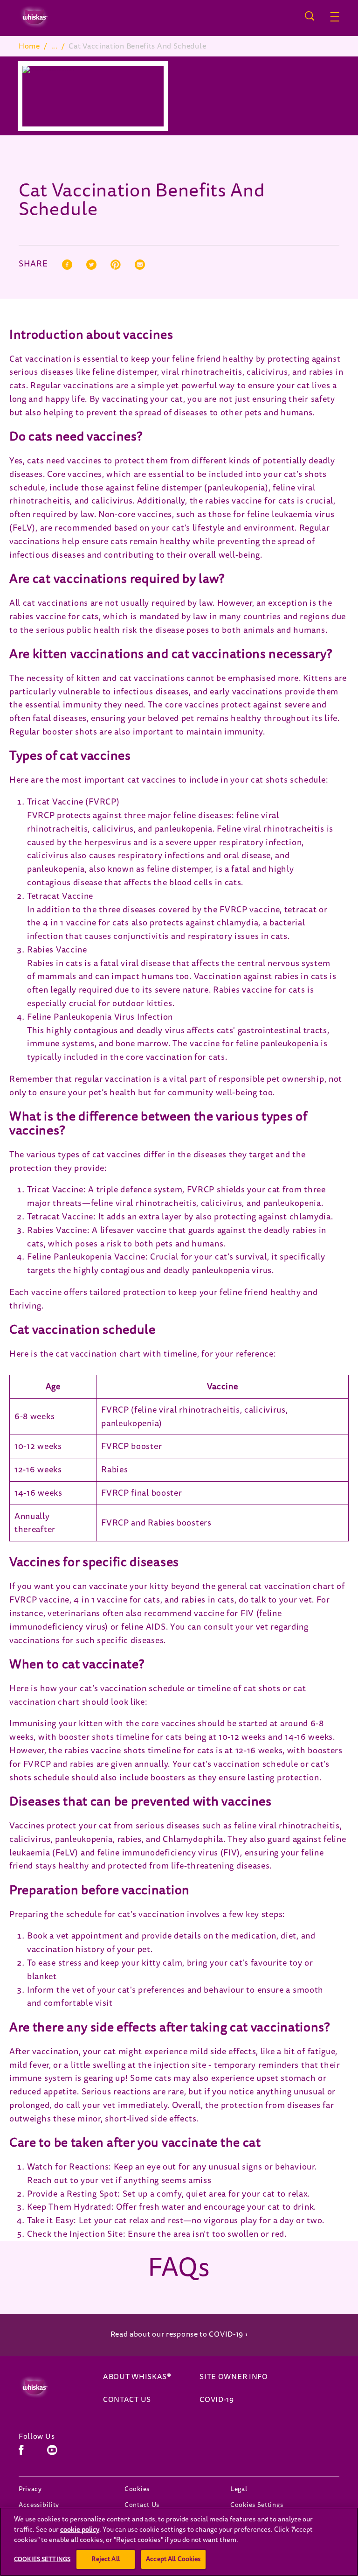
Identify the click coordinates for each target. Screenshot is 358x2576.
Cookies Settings (257, 2505)
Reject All (105, 2559)
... (55, 46)
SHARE (33, 265)
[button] (335, 17)
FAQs (179, 2268)
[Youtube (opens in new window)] (52, 2453)
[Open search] (310, 16)
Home (29, 46)
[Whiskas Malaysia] (52, 2387)
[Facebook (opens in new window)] (21, 2453)
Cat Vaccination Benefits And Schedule (137, 46)
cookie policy (80, 2530)
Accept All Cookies (173, 2559)
